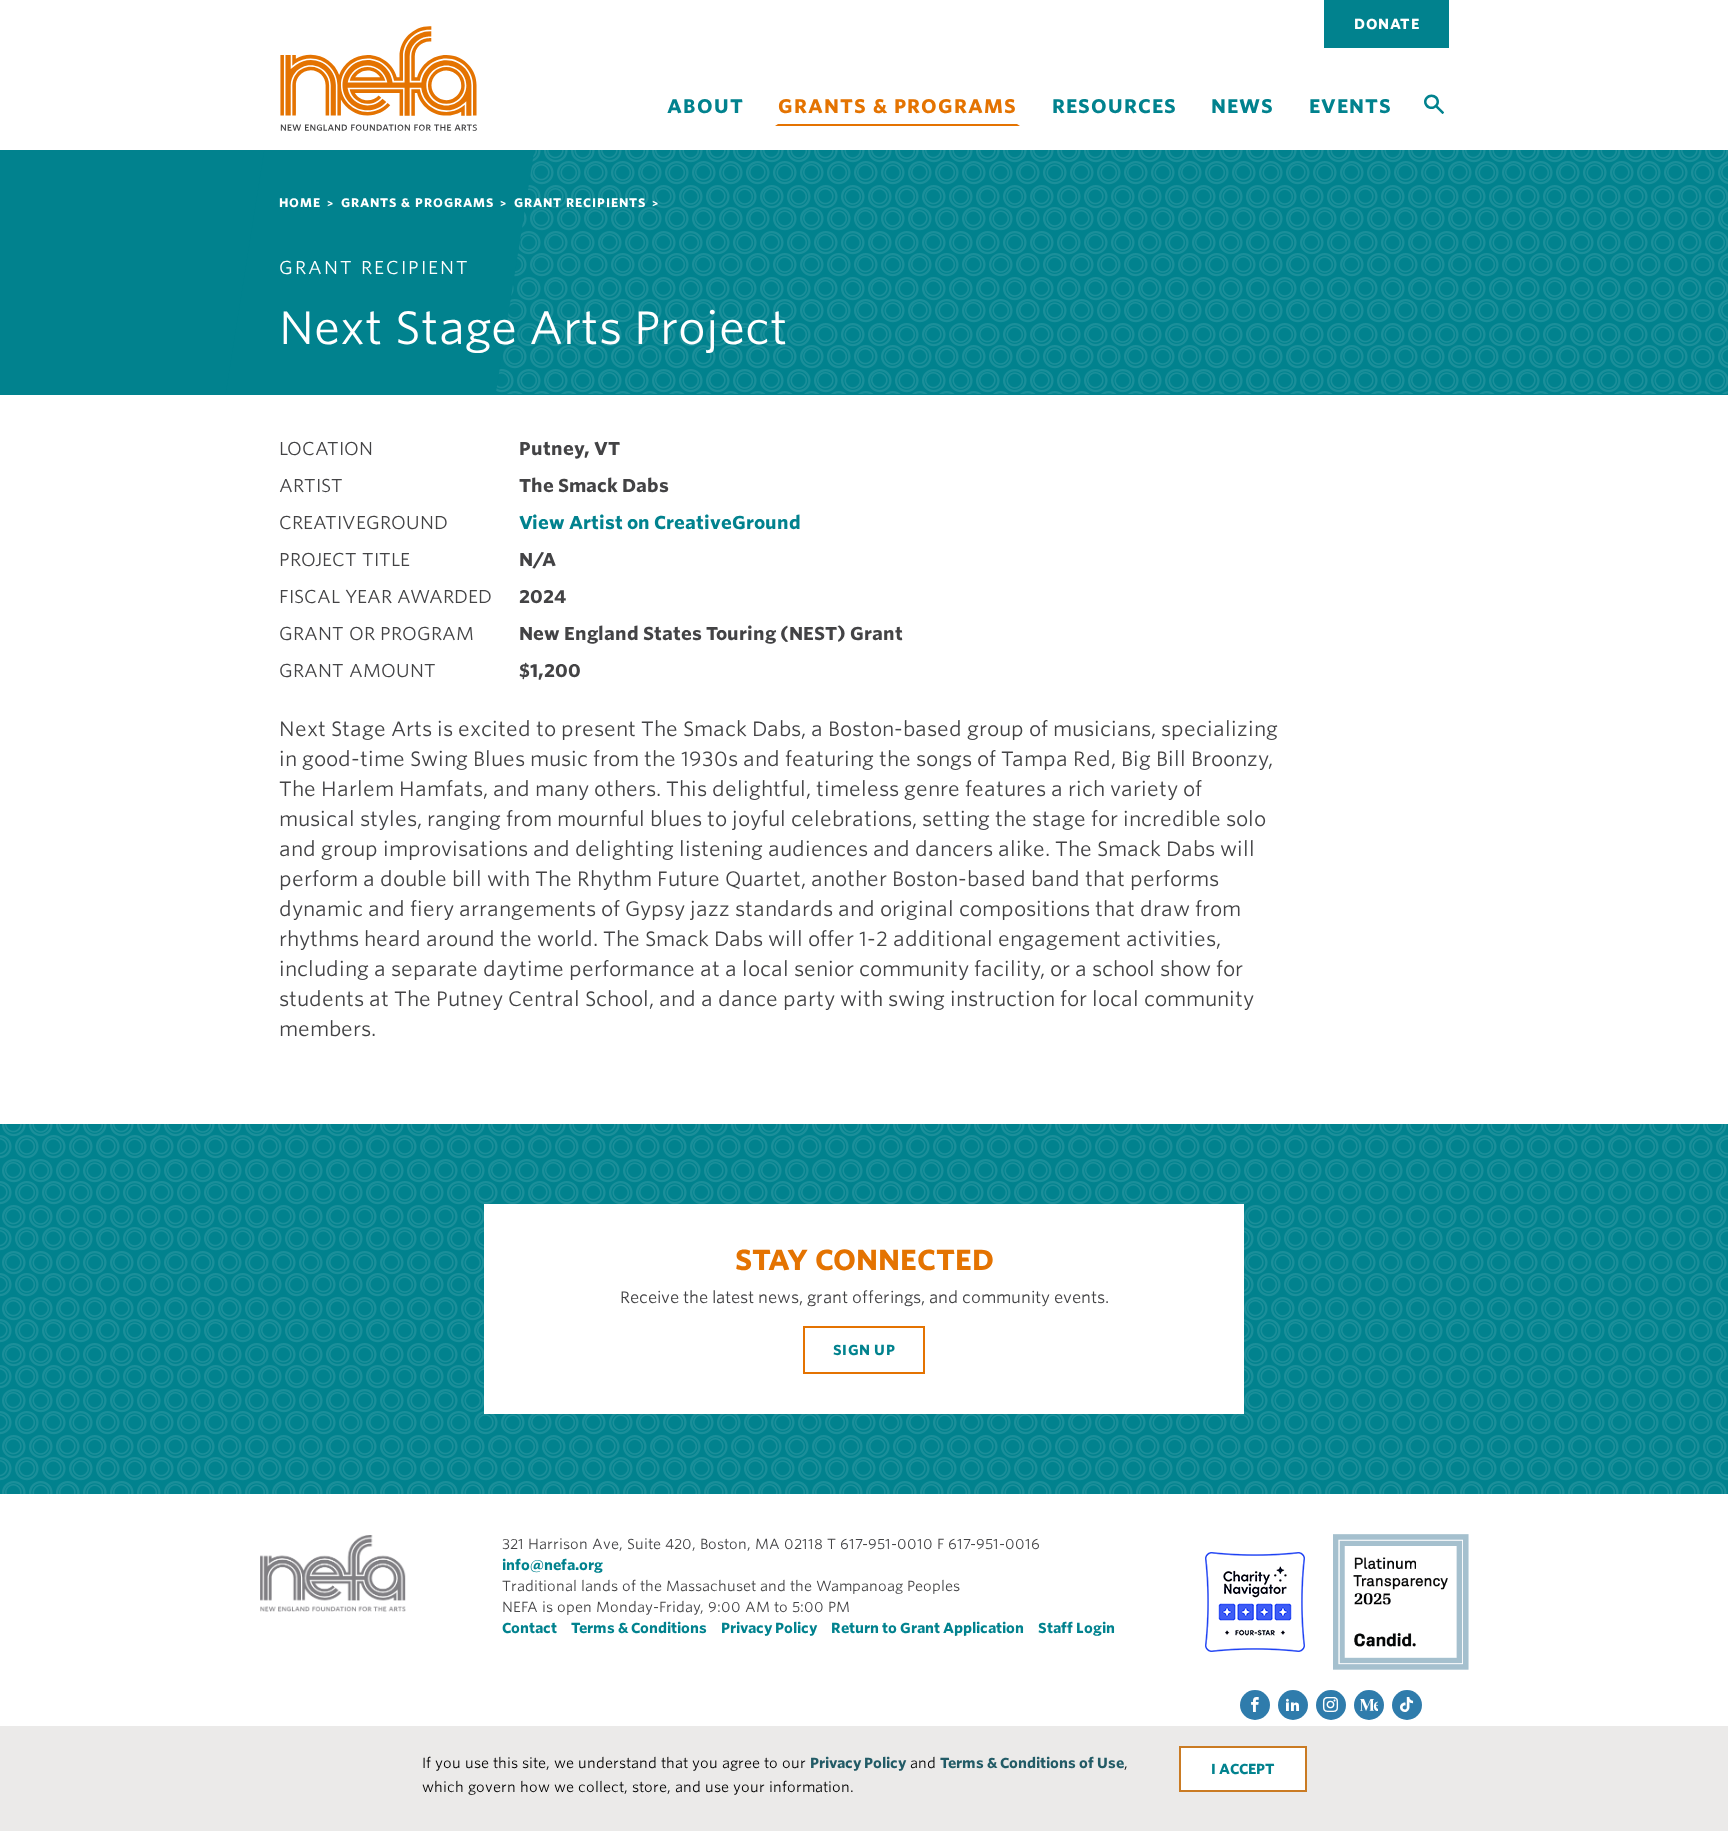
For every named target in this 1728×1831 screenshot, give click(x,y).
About (705, 106)
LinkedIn (1293, 1705)
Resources (1114, 106)
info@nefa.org (552, 1565)
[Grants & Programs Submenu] (898, 137)
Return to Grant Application (927, 1628)
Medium (1369, 1705)
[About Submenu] (705, 123)
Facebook (1255, 1705)
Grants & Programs (897, 106)
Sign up (864, 1350)
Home (300, 202)
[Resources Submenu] (1114, 123)
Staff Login (1076, 1628)
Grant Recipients (580, 202)
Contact (529, 1628)
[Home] (379, 78)
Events (1350, 106)
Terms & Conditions (639, 1628)
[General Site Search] (1434, 103)
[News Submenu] (1243, 123)
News (1242, 106)
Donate (1386, 24)
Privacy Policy (858, 1763)
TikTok (1407, 1705)
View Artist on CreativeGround (660, 522)
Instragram (1331, 1705)
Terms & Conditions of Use (1032, 1763)
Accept (1247, 1769)
